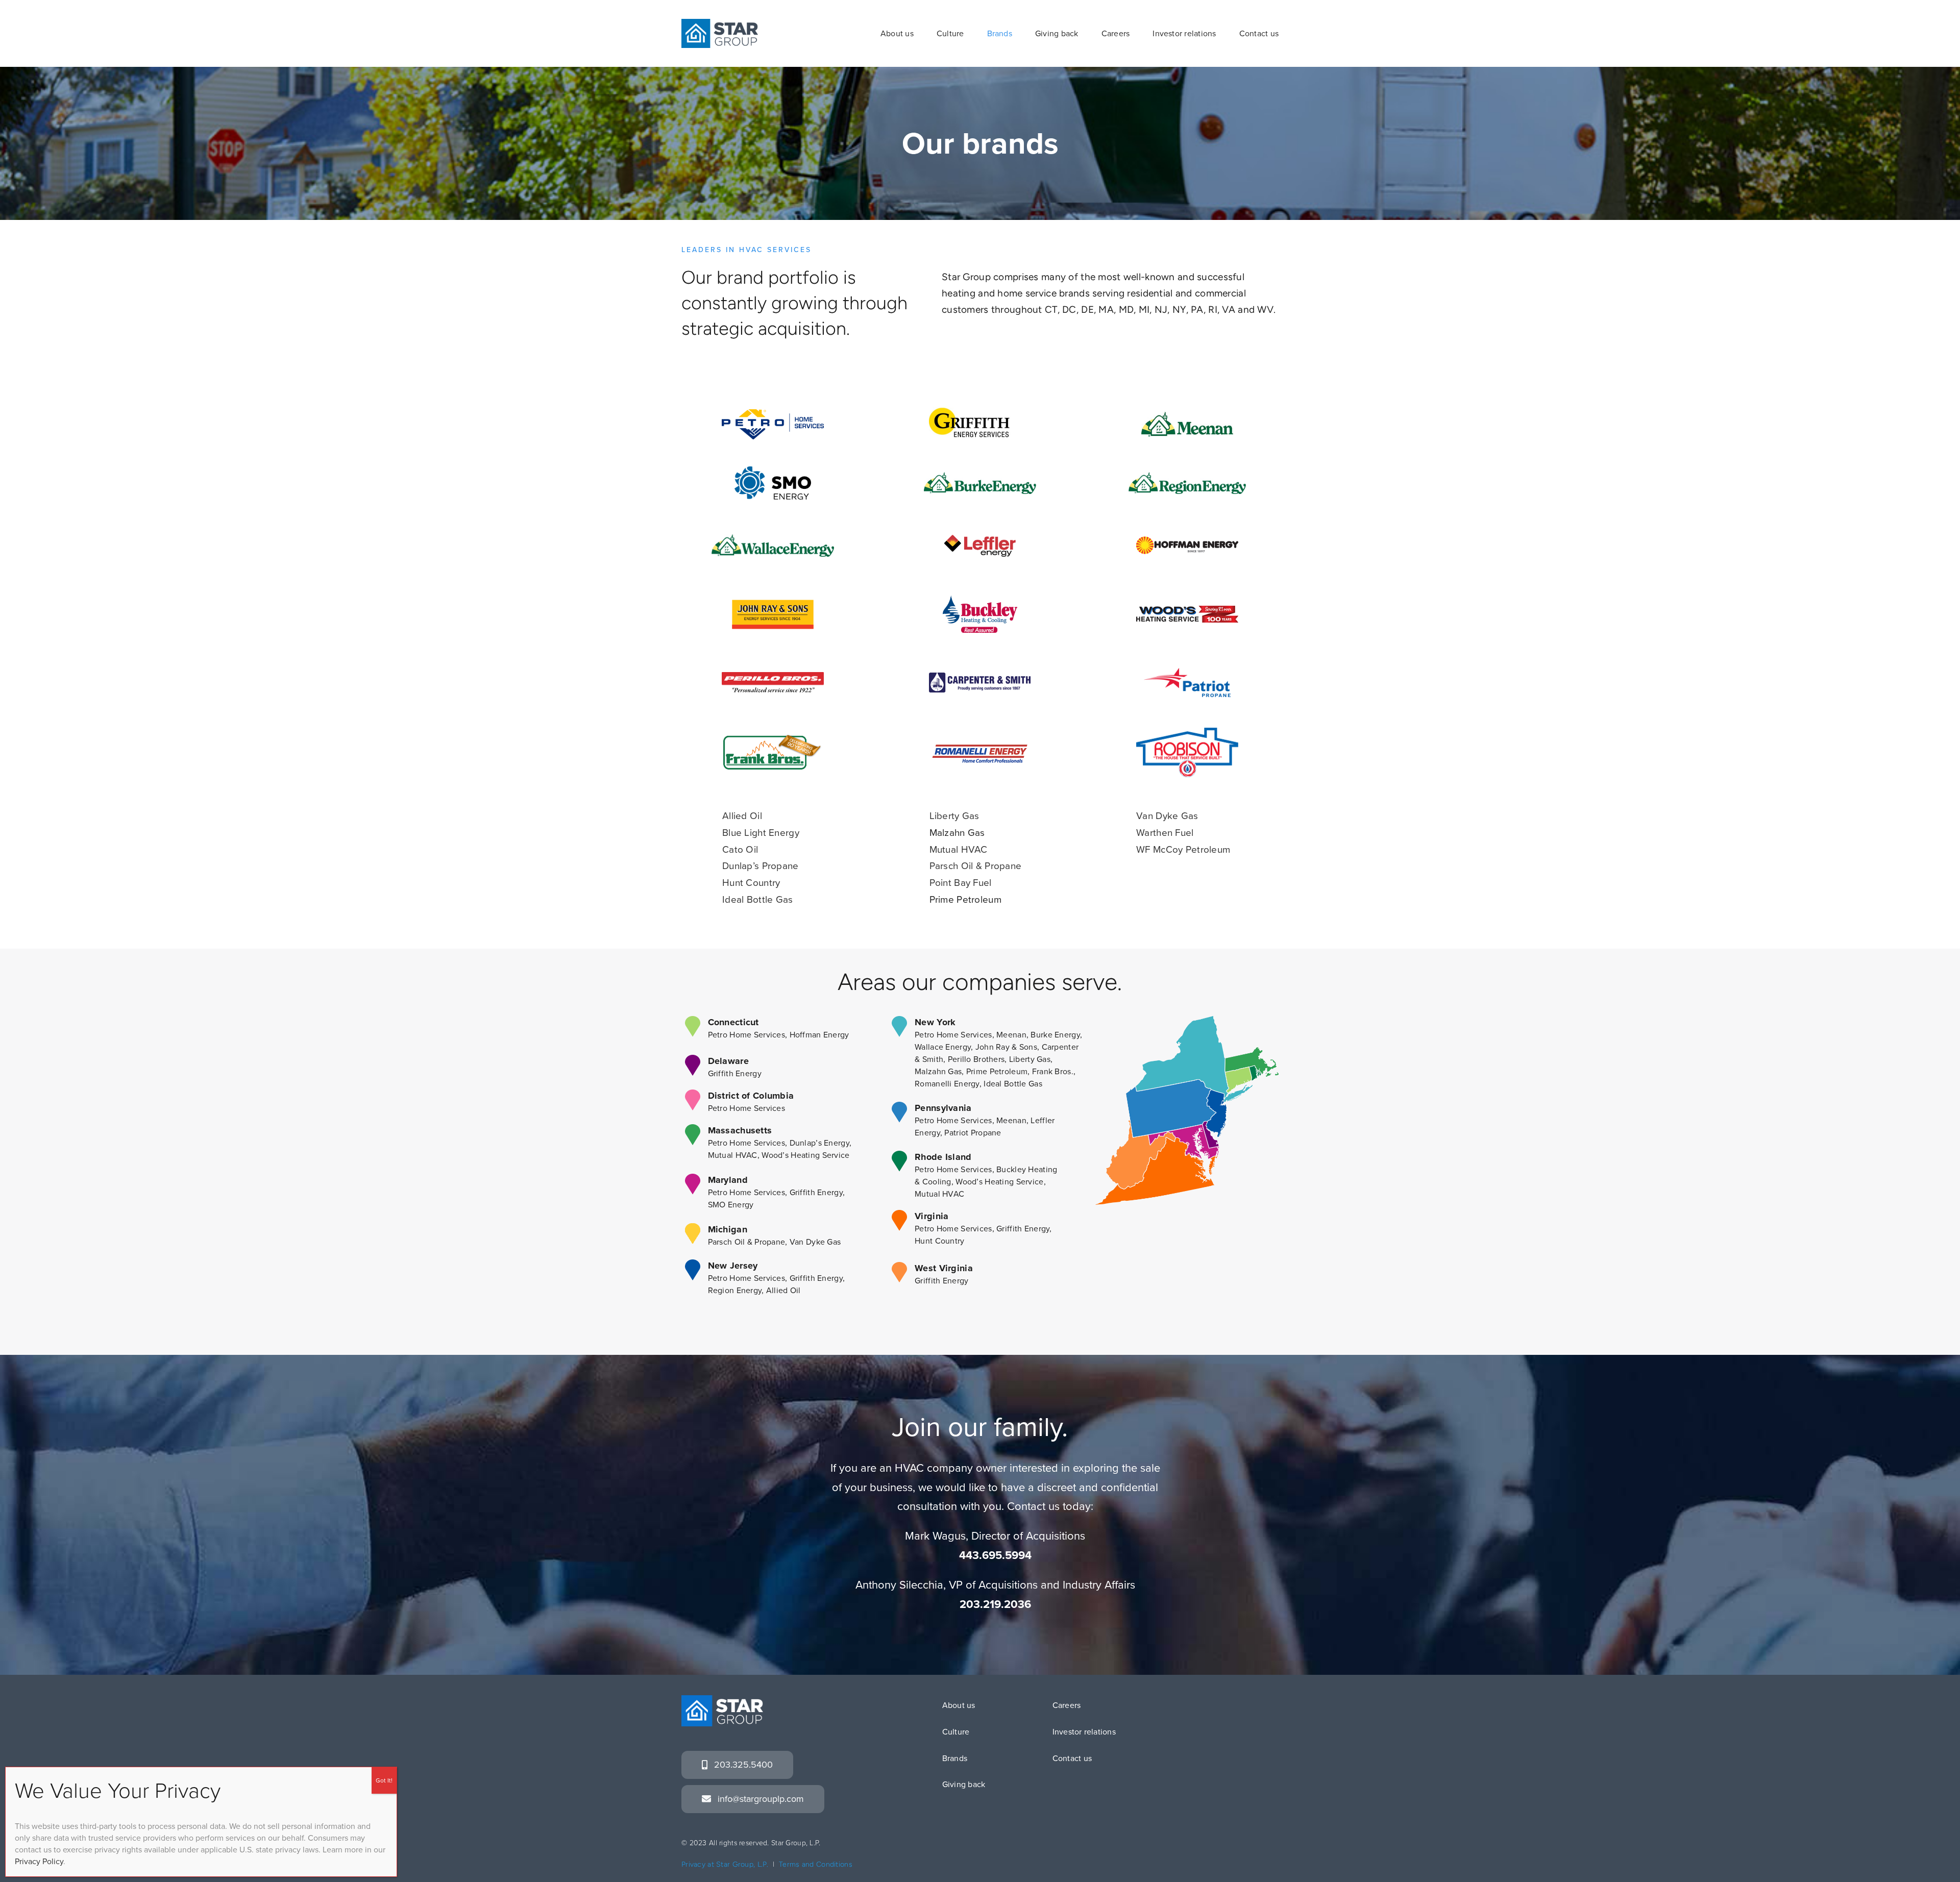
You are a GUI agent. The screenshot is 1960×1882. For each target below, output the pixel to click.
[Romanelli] (980, 743)
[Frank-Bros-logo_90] (773, 739)
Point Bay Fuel (961, 883)
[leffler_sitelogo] (980, 540)
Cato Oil (740, 849)
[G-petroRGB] (773, 414)
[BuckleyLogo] (980, 596)
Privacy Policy (39, 1861)
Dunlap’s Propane (761, 866)
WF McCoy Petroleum (1183, 849)
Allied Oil (742, 816)
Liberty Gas (954, 816)
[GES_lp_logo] (980, 407)
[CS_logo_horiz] (980, 677)
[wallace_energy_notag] (773, 539)
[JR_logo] (773, 604)
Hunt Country (751, 883)
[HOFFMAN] (1187, 535)
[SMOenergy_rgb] (773, 471)
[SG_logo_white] (722, 1700)
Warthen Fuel (1165, 833)
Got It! (384, 1780)
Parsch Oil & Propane (976, 866)
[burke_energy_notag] (980, 477)
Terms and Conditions (816, 1864)
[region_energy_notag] (1187, 477)
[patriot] (1187, 673)
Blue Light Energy (761, 833)
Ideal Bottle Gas (758, 899)
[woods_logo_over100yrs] (1187, 611)
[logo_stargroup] (720, 24)
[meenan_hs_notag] (1187, 417)
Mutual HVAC (959, 849)
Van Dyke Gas (1167, 816)
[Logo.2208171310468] (1187, 733)
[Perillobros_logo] (773, 677)
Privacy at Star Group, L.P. (725, 1864)
